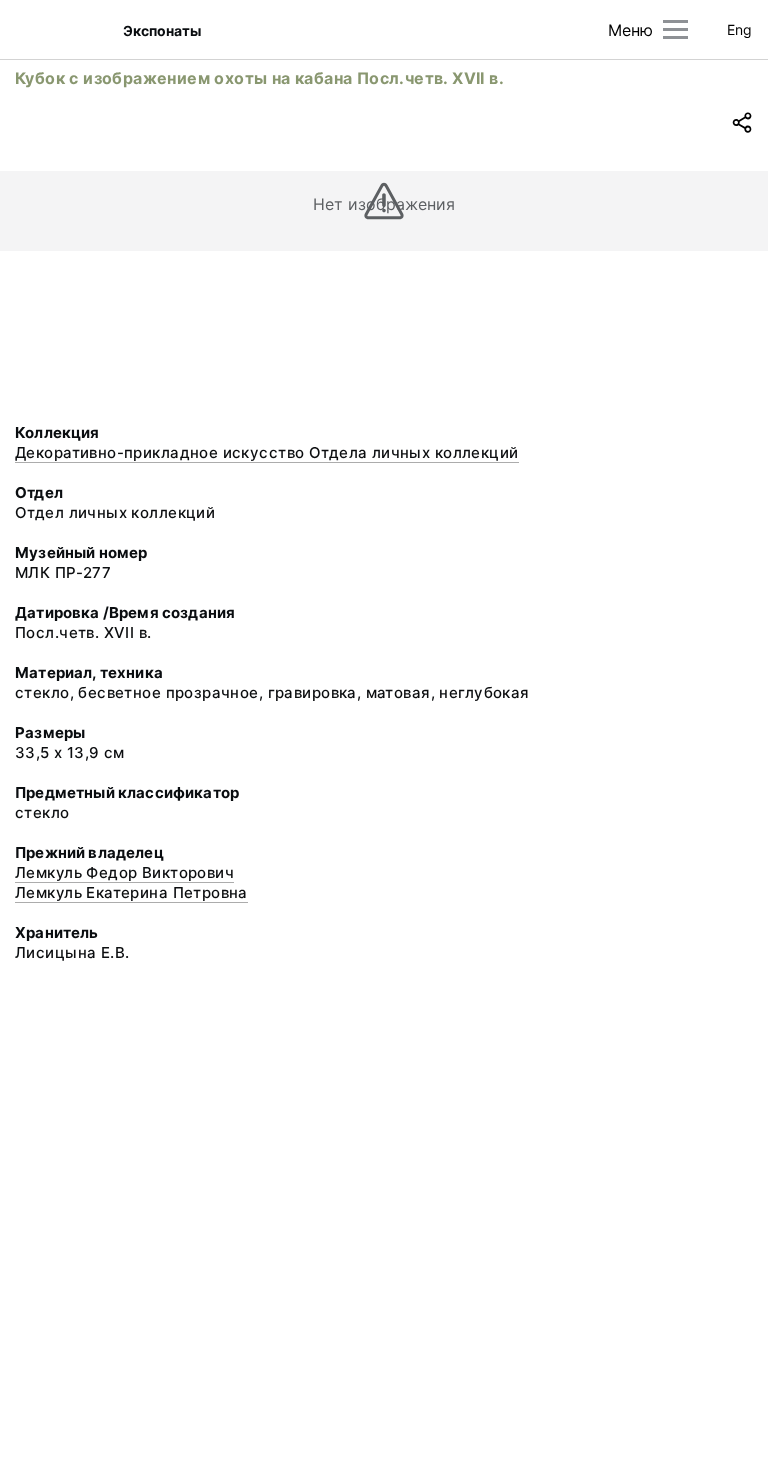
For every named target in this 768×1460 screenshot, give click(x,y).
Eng (739, 29)
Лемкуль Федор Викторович (124, 872)
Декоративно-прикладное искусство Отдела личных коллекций (267, 452)
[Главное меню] (675, 29)
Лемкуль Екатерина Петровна (131, 892)
